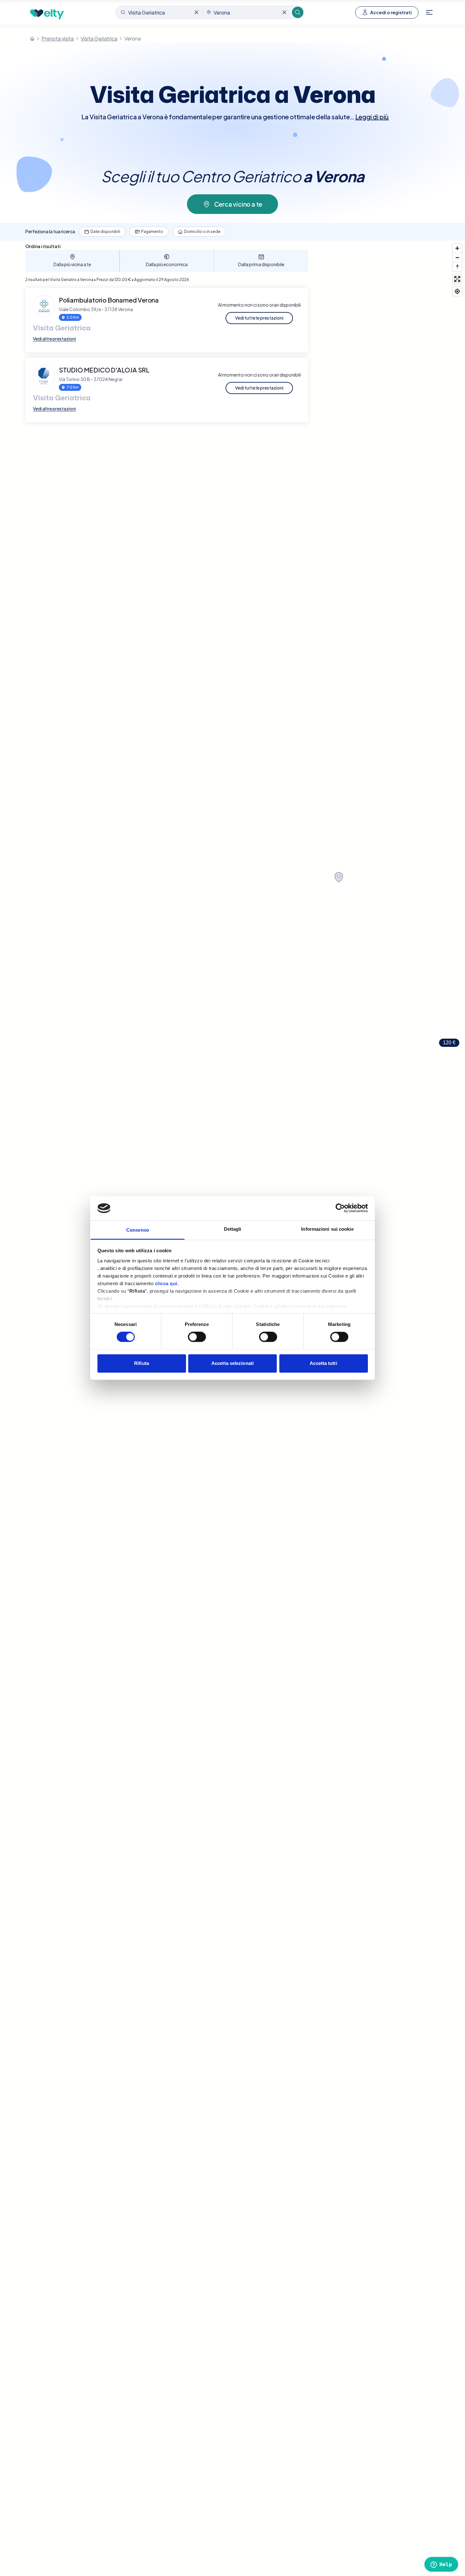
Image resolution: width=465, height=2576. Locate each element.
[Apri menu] (429, 12)
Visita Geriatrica (99, 38)
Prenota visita (58, 38)
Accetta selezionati (232, 1363)
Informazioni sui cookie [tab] (327, 1229)
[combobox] (159, 12)
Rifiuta (142, 1363)
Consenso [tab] (138, 1230)
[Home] (32, 39)
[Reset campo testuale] (196, 12)
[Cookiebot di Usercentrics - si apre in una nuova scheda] (340, 1208)
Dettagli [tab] (233, 1229)
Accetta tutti (323, 1363)
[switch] (197, 1337)
